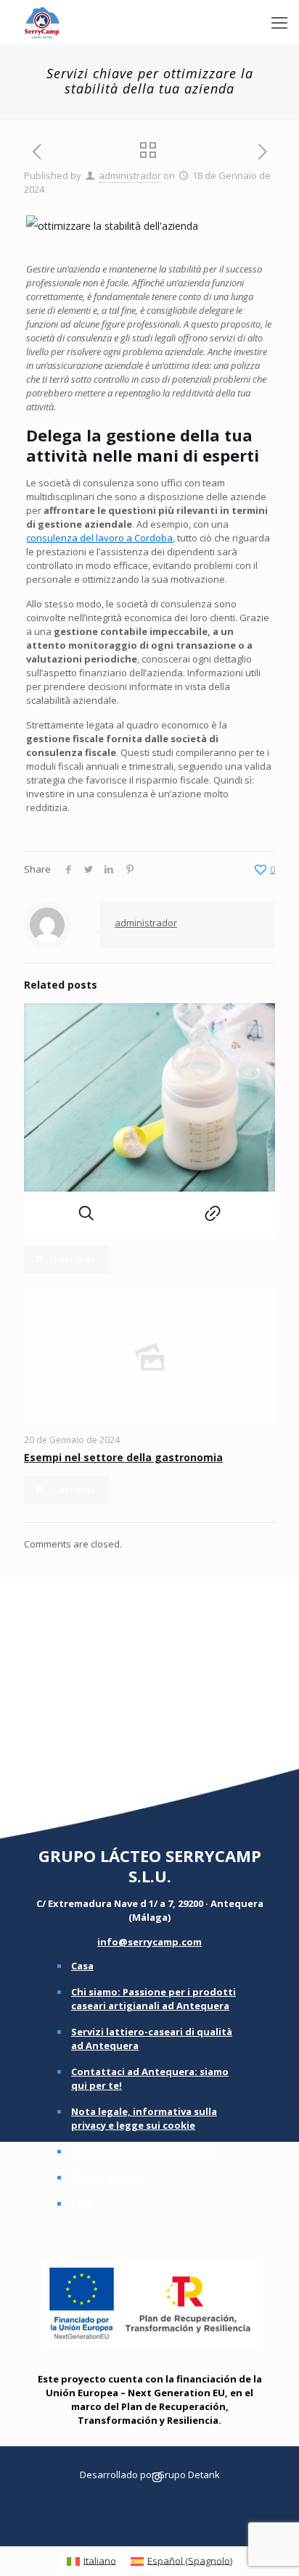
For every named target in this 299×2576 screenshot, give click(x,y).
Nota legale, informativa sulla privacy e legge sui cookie (144, 2118)
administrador (130, 175)
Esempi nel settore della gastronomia (123, 1457)
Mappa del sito (107, 2177)
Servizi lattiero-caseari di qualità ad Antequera (152, 2039)
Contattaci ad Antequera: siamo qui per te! (150, 2078)
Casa (82, 1966)
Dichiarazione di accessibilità (143, 2151)
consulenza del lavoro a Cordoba (99, 538)
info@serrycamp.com (149, 1942)
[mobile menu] (279, 22)
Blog (82, 2203)
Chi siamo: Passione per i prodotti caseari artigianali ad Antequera (153, 1999)
